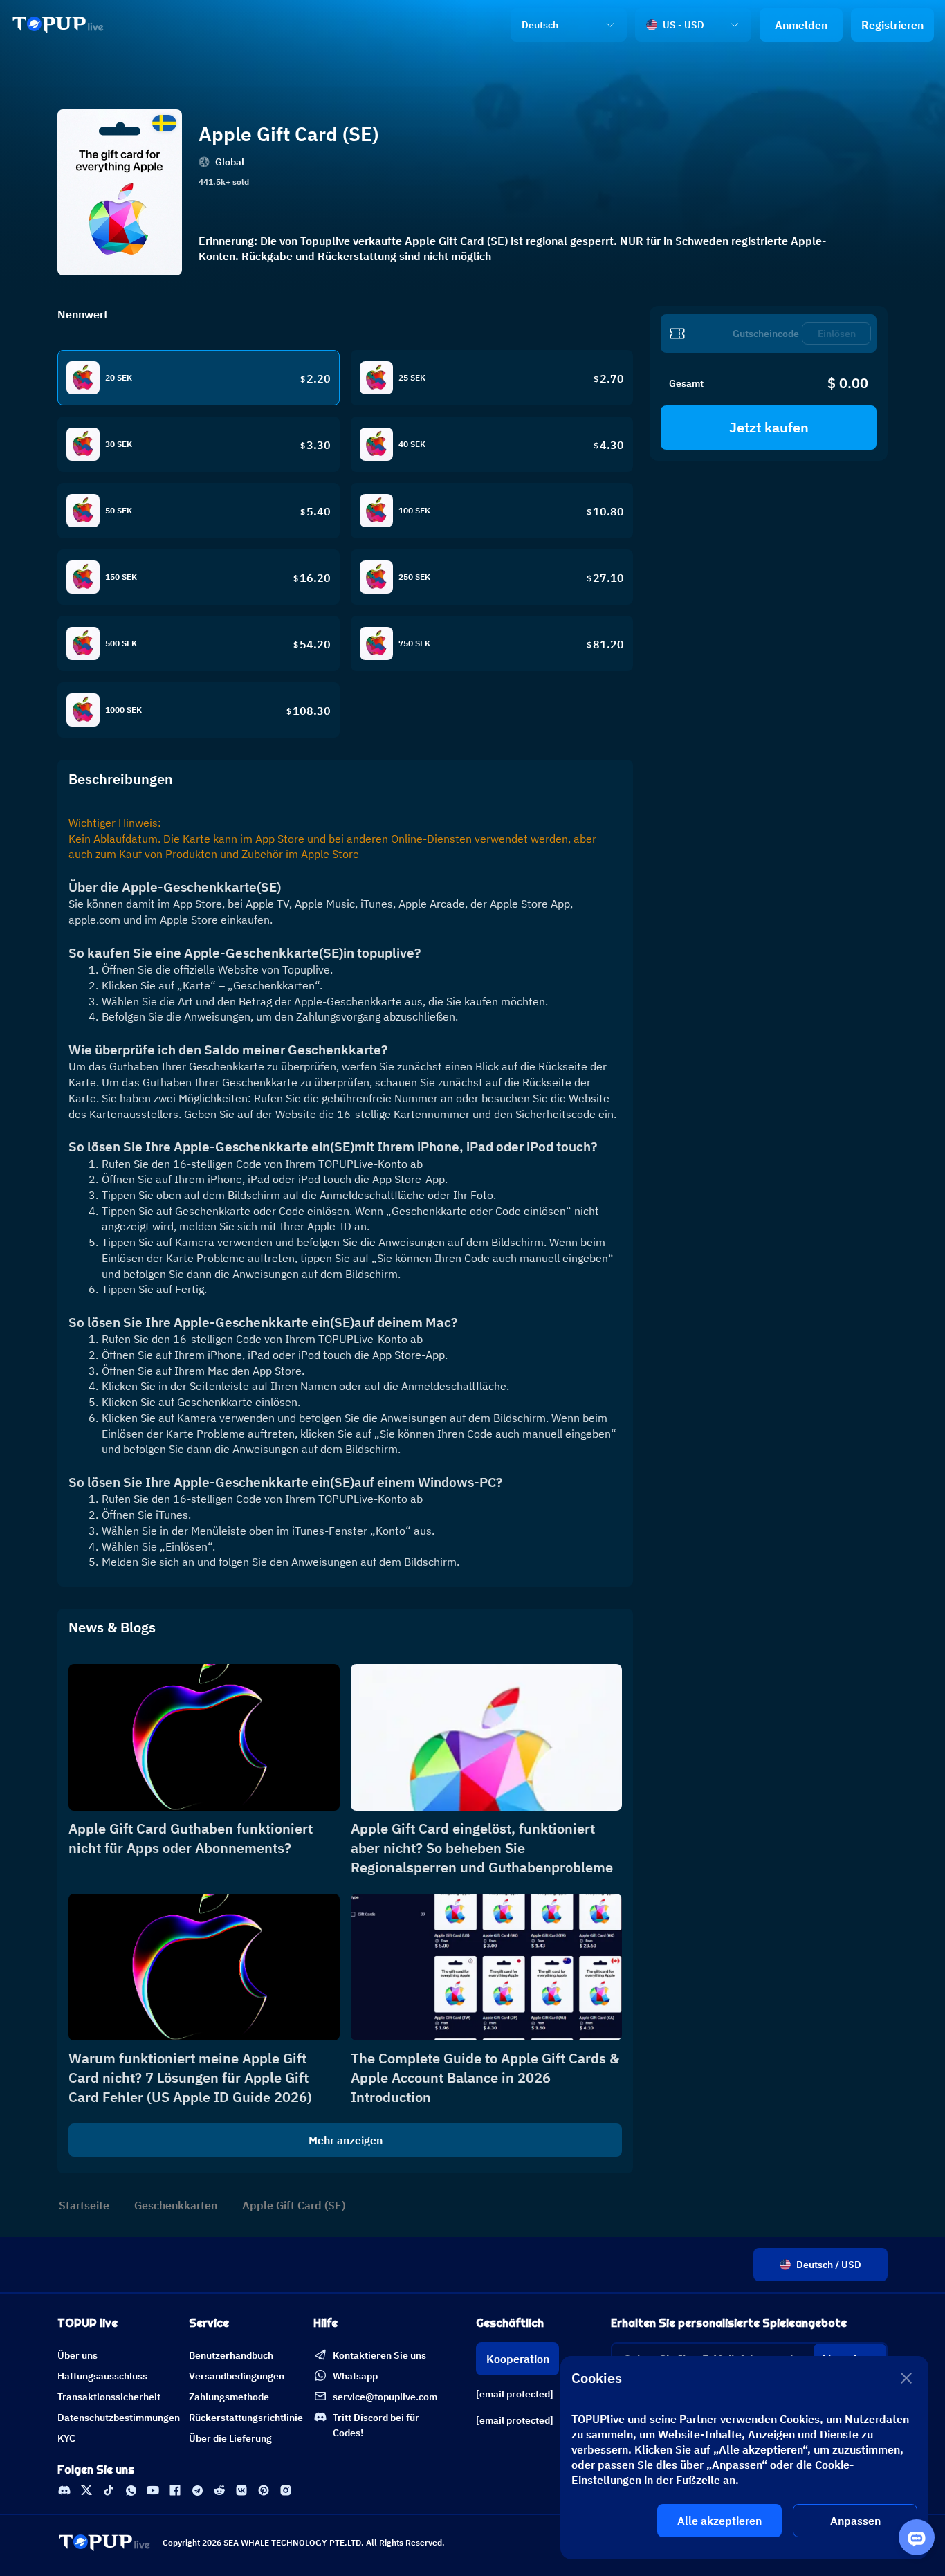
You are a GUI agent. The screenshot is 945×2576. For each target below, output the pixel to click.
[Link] (58, 25)
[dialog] (744, 2458)
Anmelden (801, 25)
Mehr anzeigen (346, 2140)
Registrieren (892, 25)
